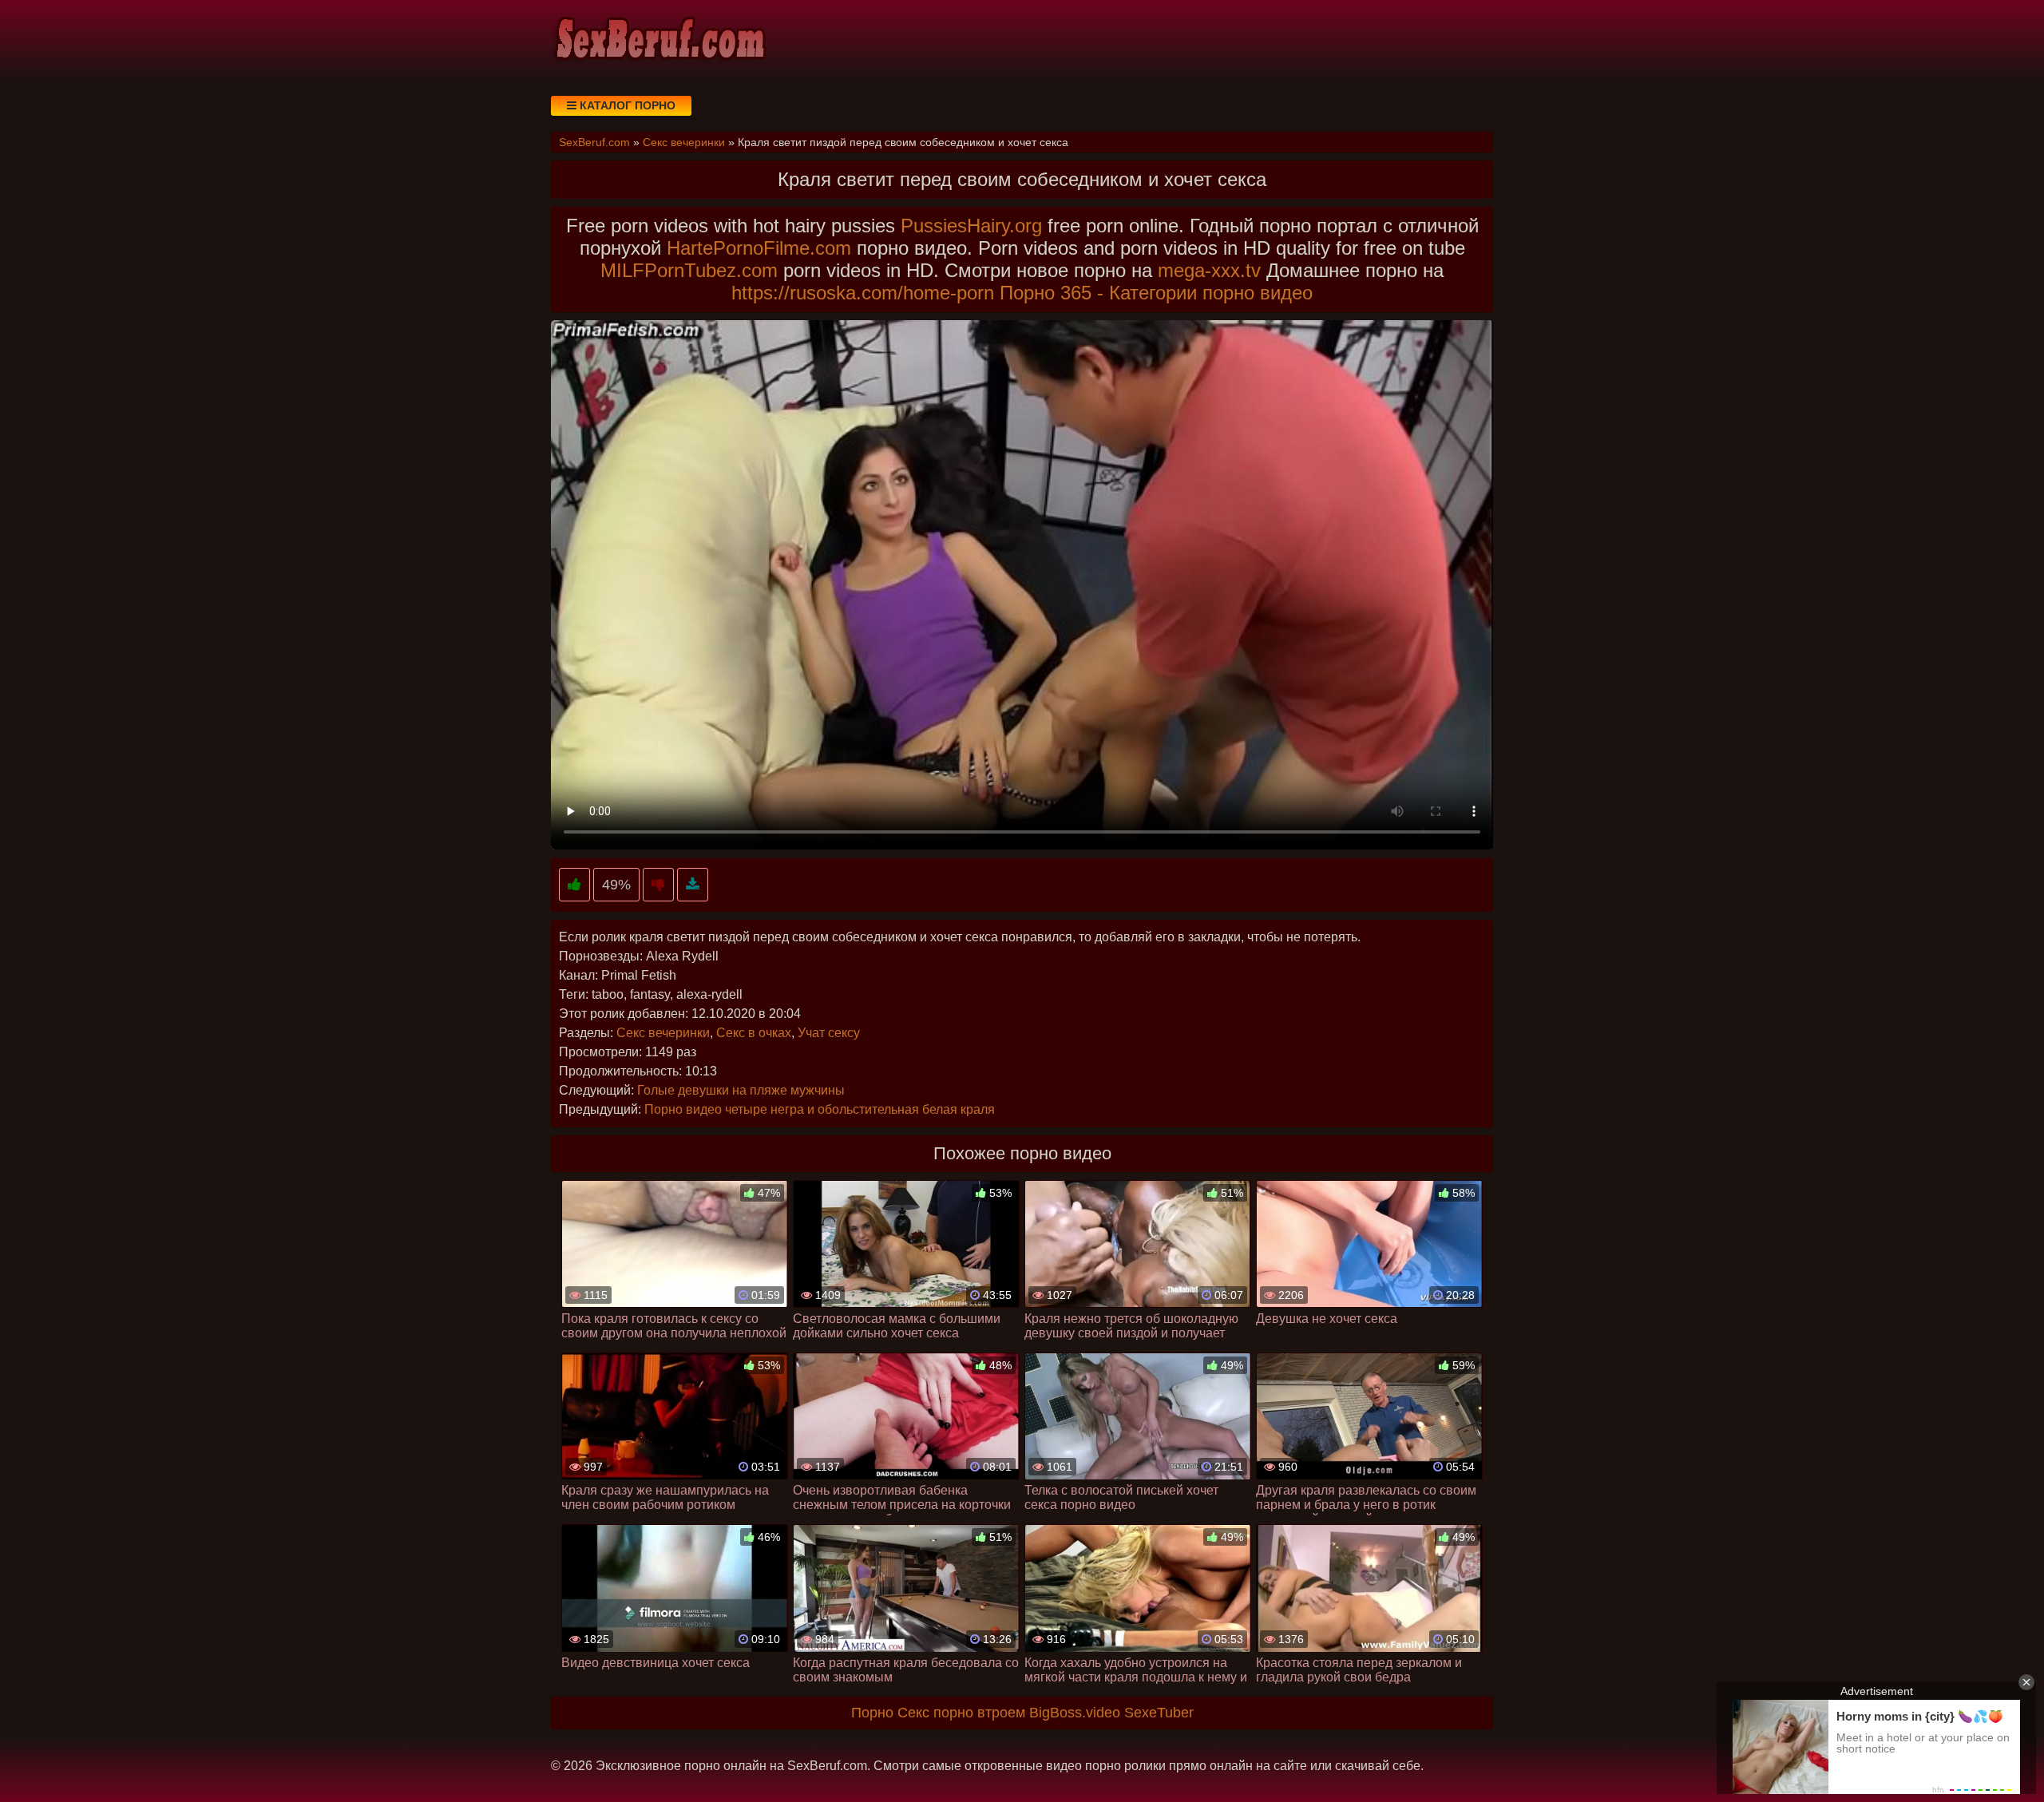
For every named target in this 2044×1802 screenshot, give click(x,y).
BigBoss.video (1075, 1713)
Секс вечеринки (663, 1033)
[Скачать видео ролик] (693, 885)
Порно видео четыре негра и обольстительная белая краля (820, 1109)
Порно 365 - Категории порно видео (1156, 293)
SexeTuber (1159, 1713)
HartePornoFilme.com (759, 248)
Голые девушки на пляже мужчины (741, 1090)
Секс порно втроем (961, 1713)
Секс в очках (754, 1033)
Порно (872, 1713)
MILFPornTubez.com (689, 270)
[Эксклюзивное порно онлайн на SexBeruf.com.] (659, 40)
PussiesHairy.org (971, 226)
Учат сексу (829, 1033)
